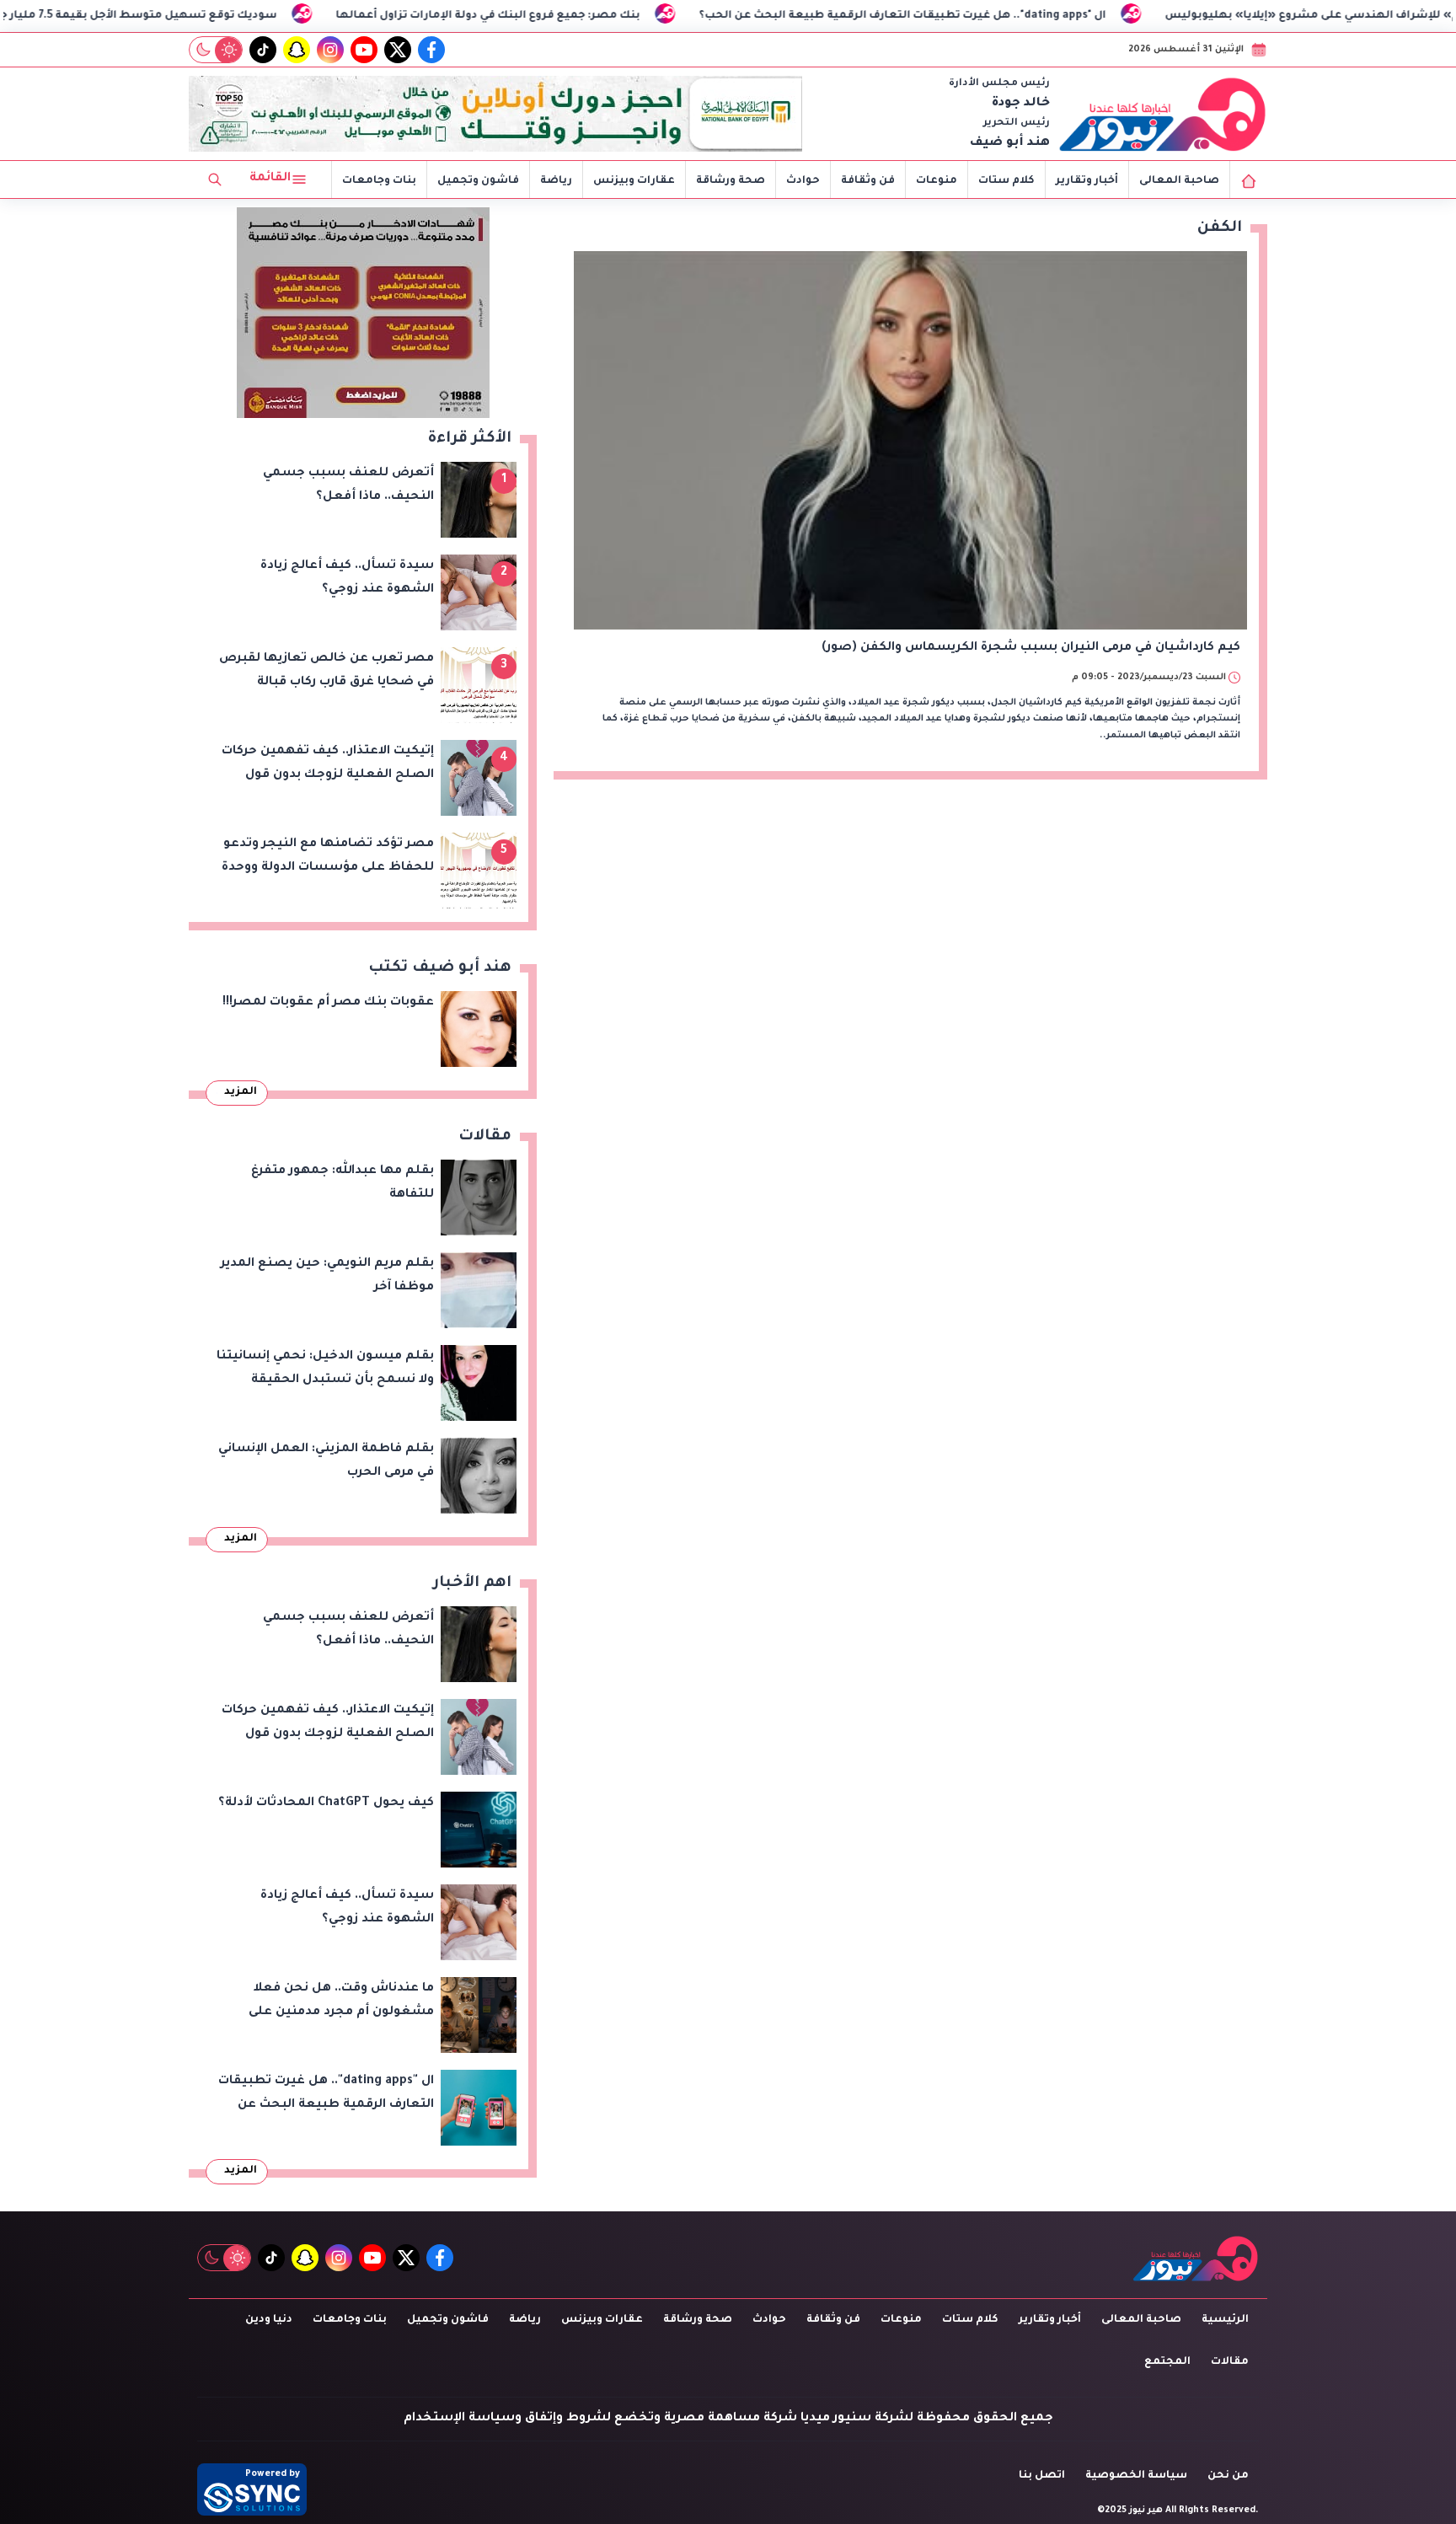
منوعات (937, 181)
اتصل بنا (1042, 2476)
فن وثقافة (868, 181)
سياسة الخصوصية (1136, 2476)
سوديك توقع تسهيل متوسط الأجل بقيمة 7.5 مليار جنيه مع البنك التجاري (225, 16)
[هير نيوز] (1163, 114)
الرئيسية (1225, 2320)
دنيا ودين (269, 2320)
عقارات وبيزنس (634, 181)
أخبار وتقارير (1087, 181)
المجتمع (1167, 2362)
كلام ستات (1006, 181)
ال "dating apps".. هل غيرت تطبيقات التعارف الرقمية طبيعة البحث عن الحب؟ (1043, 16)
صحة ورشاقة (731, 181)
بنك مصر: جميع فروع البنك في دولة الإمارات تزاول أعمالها (628, 16)
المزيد (241, 1092)
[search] (215, 180)
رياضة (556, 181)
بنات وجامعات (379, 181)
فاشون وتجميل (478, 181)
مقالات (1230, 2362)
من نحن (1228, 2476)
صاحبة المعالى (1179, 181)
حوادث (803, 181)
